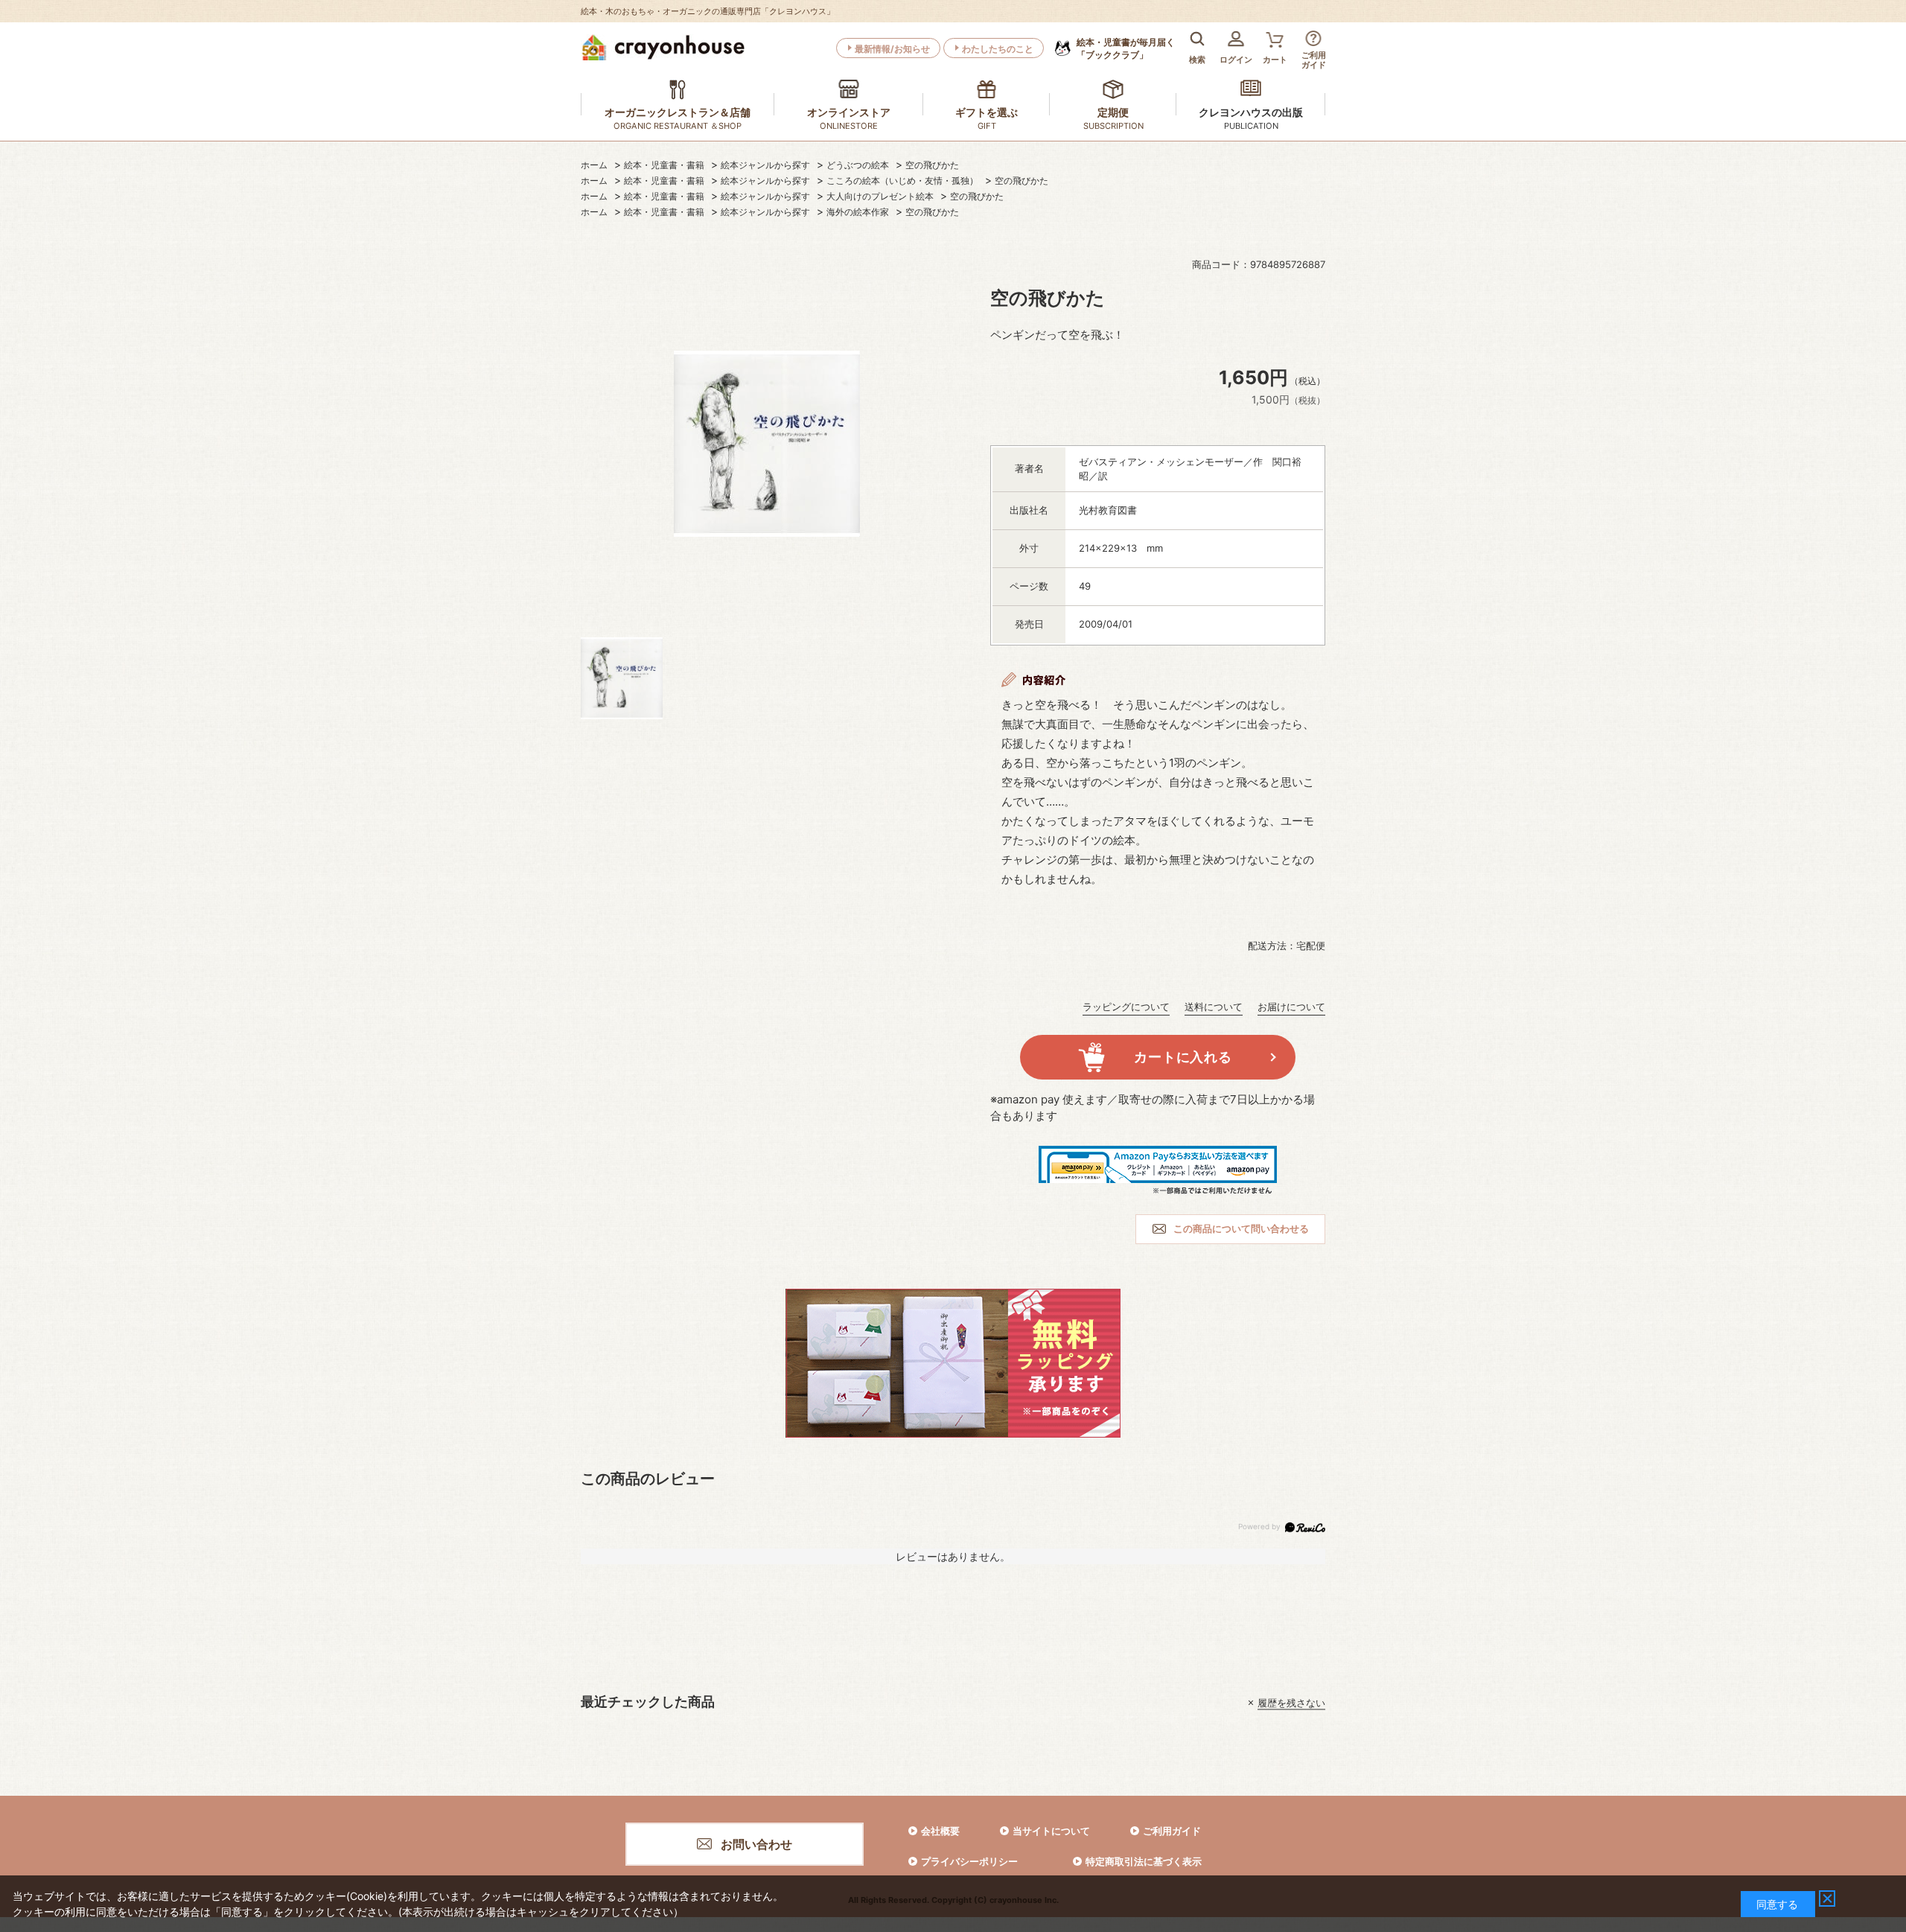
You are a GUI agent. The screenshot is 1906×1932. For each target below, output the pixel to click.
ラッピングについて (1126, 1007)
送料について (1214, 1007)
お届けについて (1291, 1007)
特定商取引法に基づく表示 (1144, 1861)
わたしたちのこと (998, 49)
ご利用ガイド (1172, 1831)
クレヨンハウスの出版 (1251, 112)
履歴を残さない (1291, 1703)
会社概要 (940, 1831)
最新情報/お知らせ (892, 49)
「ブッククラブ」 (1126, 48)
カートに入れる (1183, 1057)
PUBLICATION (1251, 126)
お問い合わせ (756, 1844)
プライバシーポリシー (969, 1861)
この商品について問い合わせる (1241, 1228)
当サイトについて (1051, 1831)
